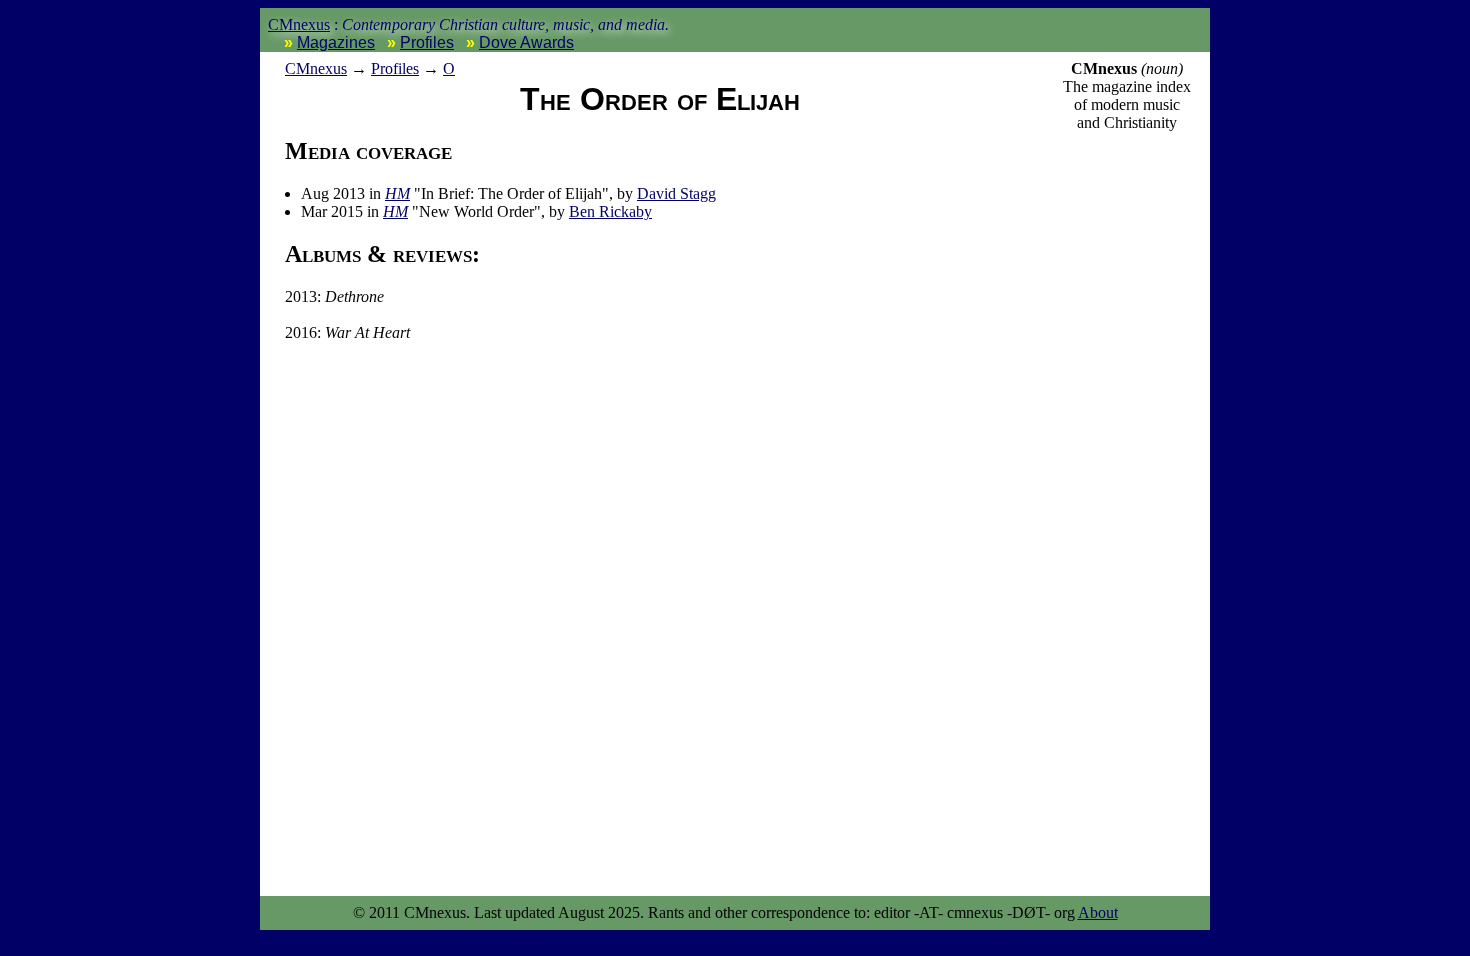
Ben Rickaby (610, 211)
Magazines (336, 42)
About (1098, 912)
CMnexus (299, 24)
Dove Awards (526, 42)
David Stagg (676, 193)
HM (397, 193)
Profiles (427, 42)
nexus (316, 68)
